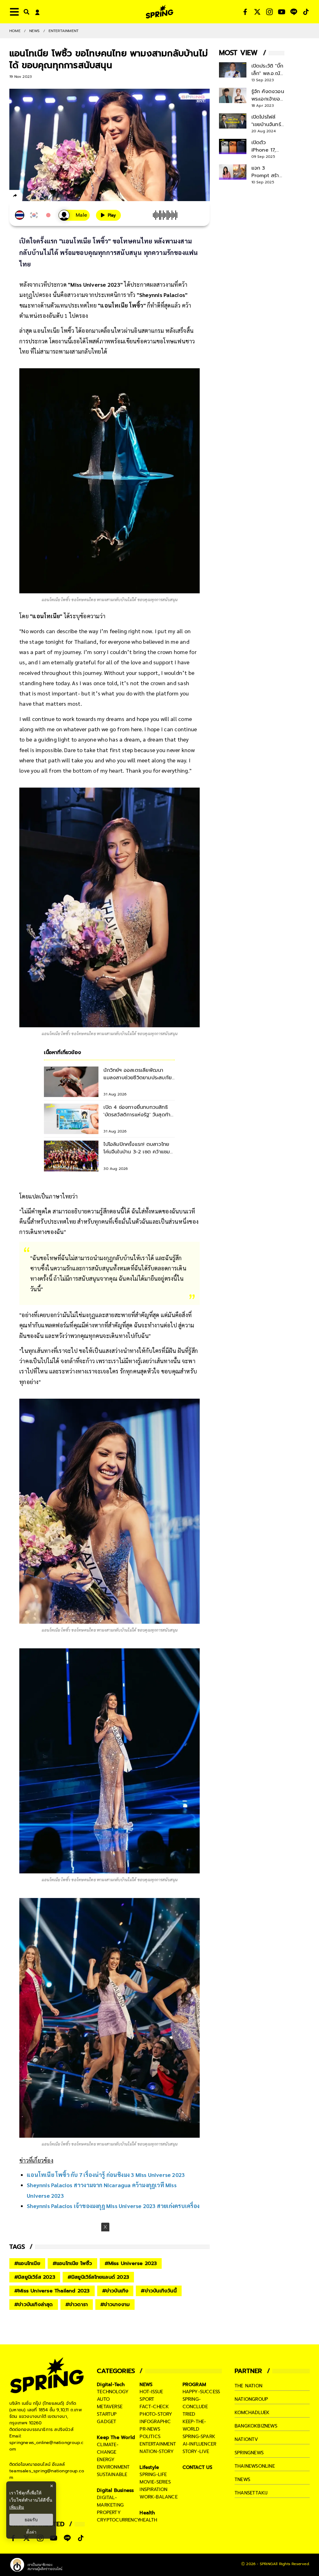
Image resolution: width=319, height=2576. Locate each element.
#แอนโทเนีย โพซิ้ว (72, 2263)
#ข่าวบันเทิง (115, 2291)
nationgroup (251, 2399)
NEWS (35, 31)
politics (150, 2437)
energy (106, 2460)
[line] (48, 196)
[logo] (159, 12)
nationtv (246, 2439)
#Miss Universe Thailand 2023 (52, 2291)
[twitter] (38, 195)
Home (15, 31)
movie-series (155, 2482)
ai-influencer (200, 2444)
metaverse (110, 2407)
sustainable (112, 2475)
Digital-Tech (111, 2385)
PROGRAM (194, 2385)
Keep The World (116, 2437)
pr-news (150, 2429)
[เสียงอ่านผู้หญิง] (74, 215)
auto (103, 2399)
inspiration (153, 2489)
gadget (107, 2422)
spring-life (153, 2475)
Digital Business (115, 2490)
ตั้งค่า (31, 2532)
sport (147, 2399)
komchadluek (252, 2413)
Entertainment (64, 31)
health (148, 2520)
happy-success (201, 2392)
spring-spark (199, 2437)
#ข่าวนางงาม (115, 2305)
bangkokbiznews (256, 2426)
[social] (245, 12)
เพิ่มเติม (17, 2507)
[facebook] (27, 196)
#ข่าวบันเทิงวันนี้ (159, 2291)
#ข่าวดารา (77, 2305)
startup (107, 2414)
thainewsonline (255, 2466)
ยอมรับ (31, 2520)
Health (147, 2513)
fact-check (154, 2407)
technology (113, 2392)
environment (113, 2467)
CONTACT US (198, 2467)
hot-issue (151, 2392)
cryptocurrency (119, 2520)
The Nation (248, 2386)
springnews (249, 2453)
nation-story (157, 2451)
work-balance (158, 2497)
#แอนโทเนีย (27, 2263)
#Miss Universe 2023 (131, 2263)
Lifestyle (149, 2467)
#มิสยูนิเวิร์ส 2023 (35, 2277)
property (109, 2512)
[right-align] (25, 12)
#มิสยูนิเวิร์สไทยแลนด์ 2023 (98, 2277)
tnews (242, 2479)
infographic (155, 2422)
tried (189, 2414)
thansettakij (251, 2493)
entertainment (158, 2444)
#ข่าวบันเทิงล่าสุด (34, 2305)
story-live (196, 2451)
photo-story (156, 2414)
